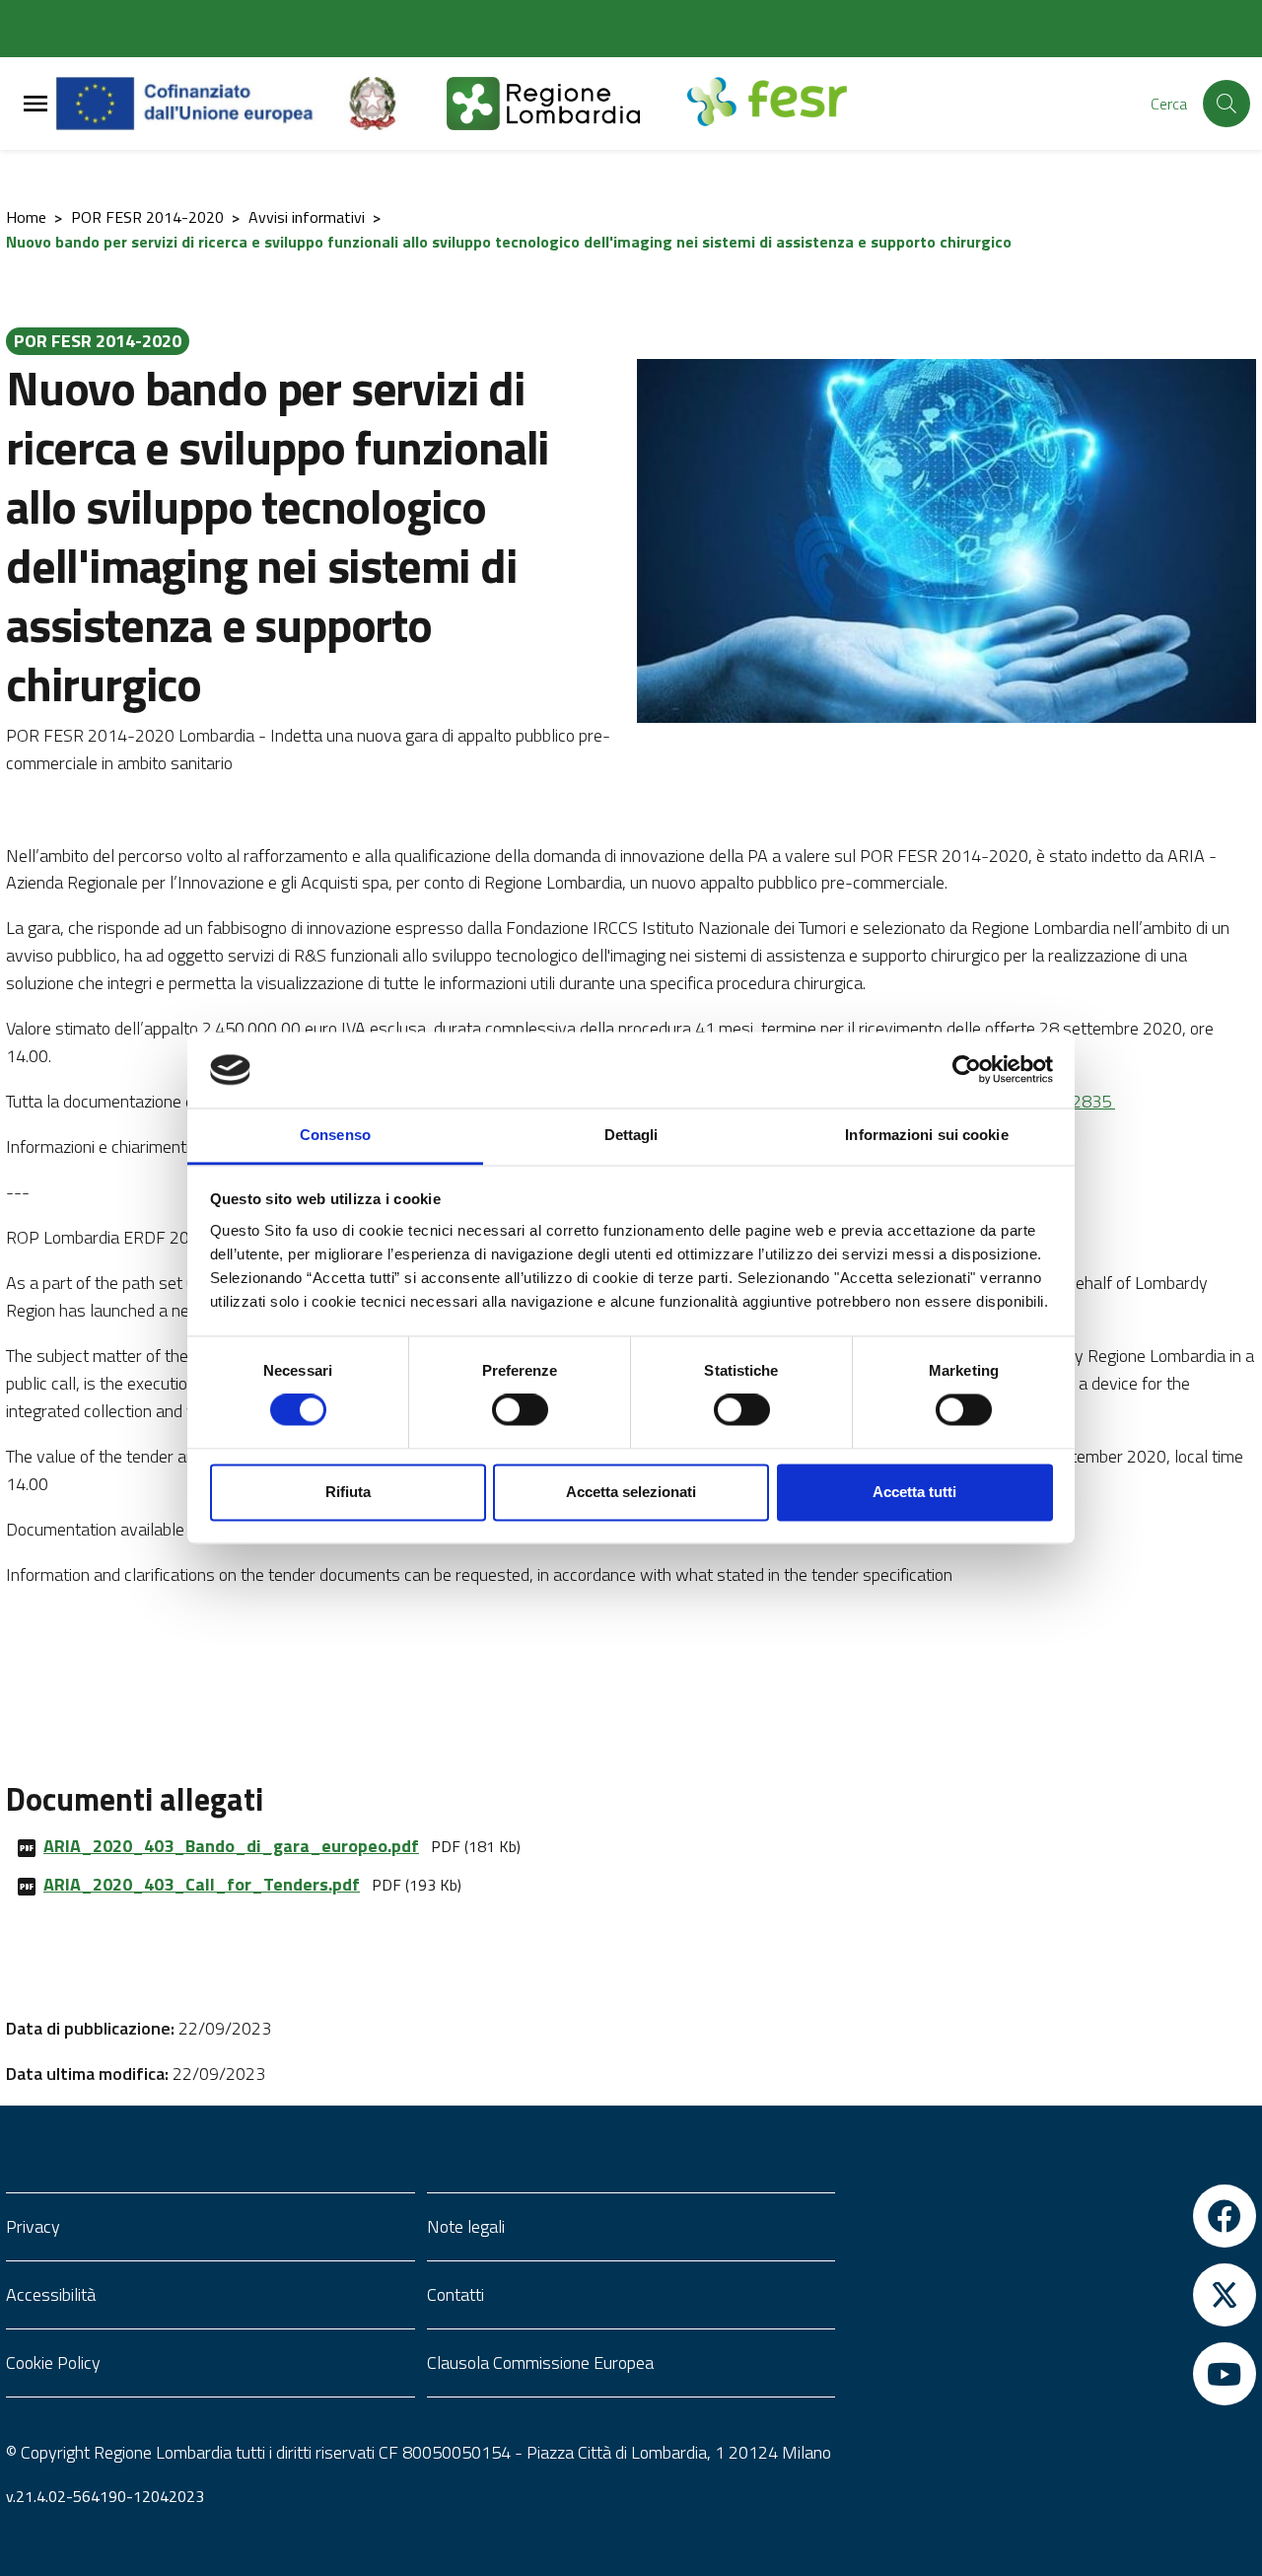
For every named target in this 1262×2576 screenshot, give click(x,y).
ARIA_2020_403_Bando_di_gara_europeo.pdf (231, 1846)
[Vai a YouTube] (1052, 2374)
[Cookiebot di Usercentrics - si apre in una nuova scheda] (967, 1070)
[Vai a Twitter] (1052, 2295)
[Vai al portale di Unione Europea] (200, 104)
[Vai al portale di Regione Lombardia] (567, 104)
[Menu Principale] (35, 104)
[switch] (520, 1410)
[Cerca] (1227, 104)
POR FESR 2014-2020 (147, 217)
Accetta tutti (914, 1492)
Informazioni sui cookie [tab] (926, 1135)
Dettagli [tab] (631, 1135)
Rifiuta (348, 1492)
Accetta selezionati (631, 1492)
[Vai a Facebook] (1052, 2216)
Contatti (456, 2294)
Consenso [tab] (335, 1135)
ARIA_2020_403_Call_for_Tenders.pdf (202, 1884)
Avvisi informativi (307, 217)
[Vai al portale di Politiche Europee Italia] (395, 104)
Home (26, 217)
